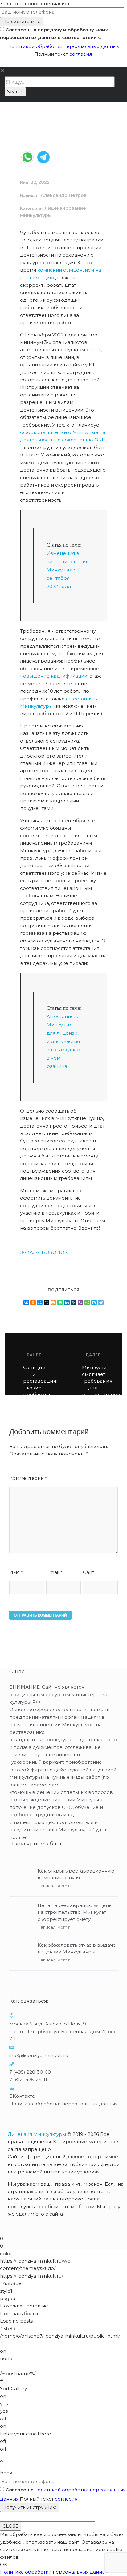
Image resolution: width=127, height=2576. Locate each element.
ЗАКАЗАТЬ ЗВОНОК (44, 1252)
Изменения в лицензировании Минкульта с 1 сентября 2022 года (68, 570)
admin (64, 1886)
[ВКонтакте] (26, 1303)
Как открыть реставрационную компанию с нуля (76, 1874)
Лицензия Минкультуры (37, 2134)
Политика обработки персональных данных (63, 2104)
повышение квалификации (54, 676)
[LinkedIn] (67, 1303)
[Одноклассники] (33, 1303)
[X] (47, 1303)
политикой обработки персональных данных (64, 46)
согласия (81, 54)
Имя (16, 1572)
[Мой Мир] (40, 1303)
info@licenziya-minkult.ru (39, 2055)
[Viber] (80, 1303)
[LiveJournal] (74, 1303)
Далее (93, 1355)
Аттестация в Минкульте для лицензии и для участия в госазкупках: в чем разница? (64, 1041)
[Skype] (94, 1303)
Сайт (89, 1572)
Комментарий (28, 1478)
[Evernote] (60, 1303)
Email (54, 1572)
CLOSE (10, 2526)
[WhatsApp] (87, 1303)
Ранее (34, 1355)
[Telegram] (101, 1303)
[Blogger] (53, 1303)
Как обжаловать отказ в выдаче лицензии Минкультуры (77, 1949)
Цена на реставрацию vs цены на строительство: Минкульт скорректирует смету (75, 1912)
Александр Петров (64, 195)
